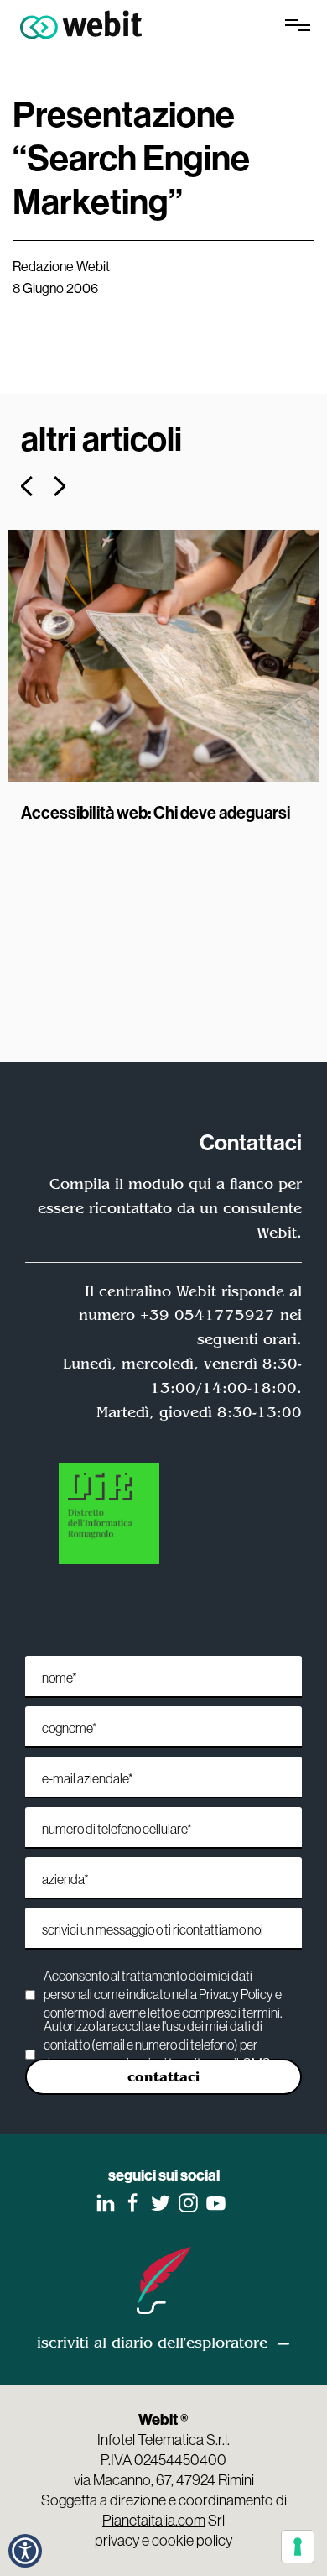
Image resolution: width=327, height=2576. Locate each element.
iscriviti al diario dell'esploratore (152, 2343)
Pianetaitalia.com (154, 2520)
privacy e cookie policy (163, 2540)
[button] (25, 2551)
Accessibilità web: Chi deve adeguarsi (156, 812)
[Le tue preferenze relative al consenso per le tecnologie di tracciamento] (298, 2547)
